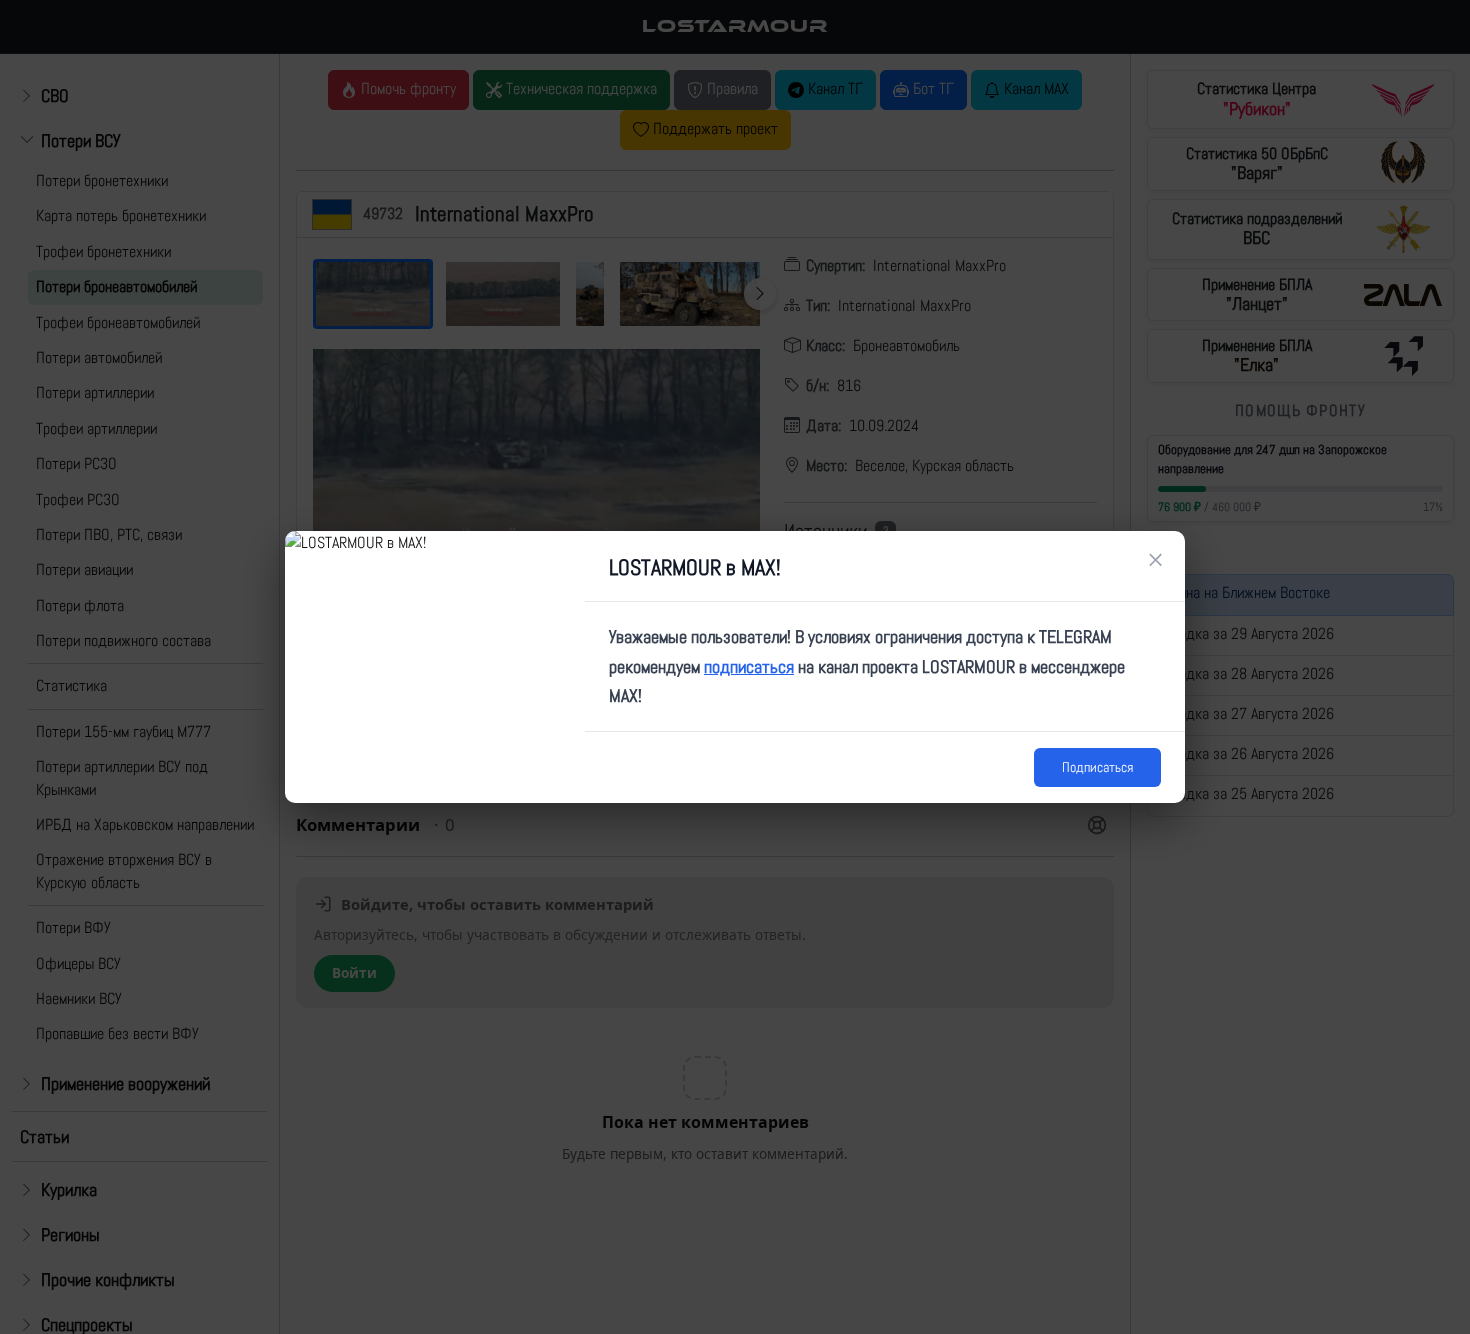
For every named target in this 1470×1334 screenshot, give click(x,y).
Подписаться (1097, 767)
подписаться (749, 666)
